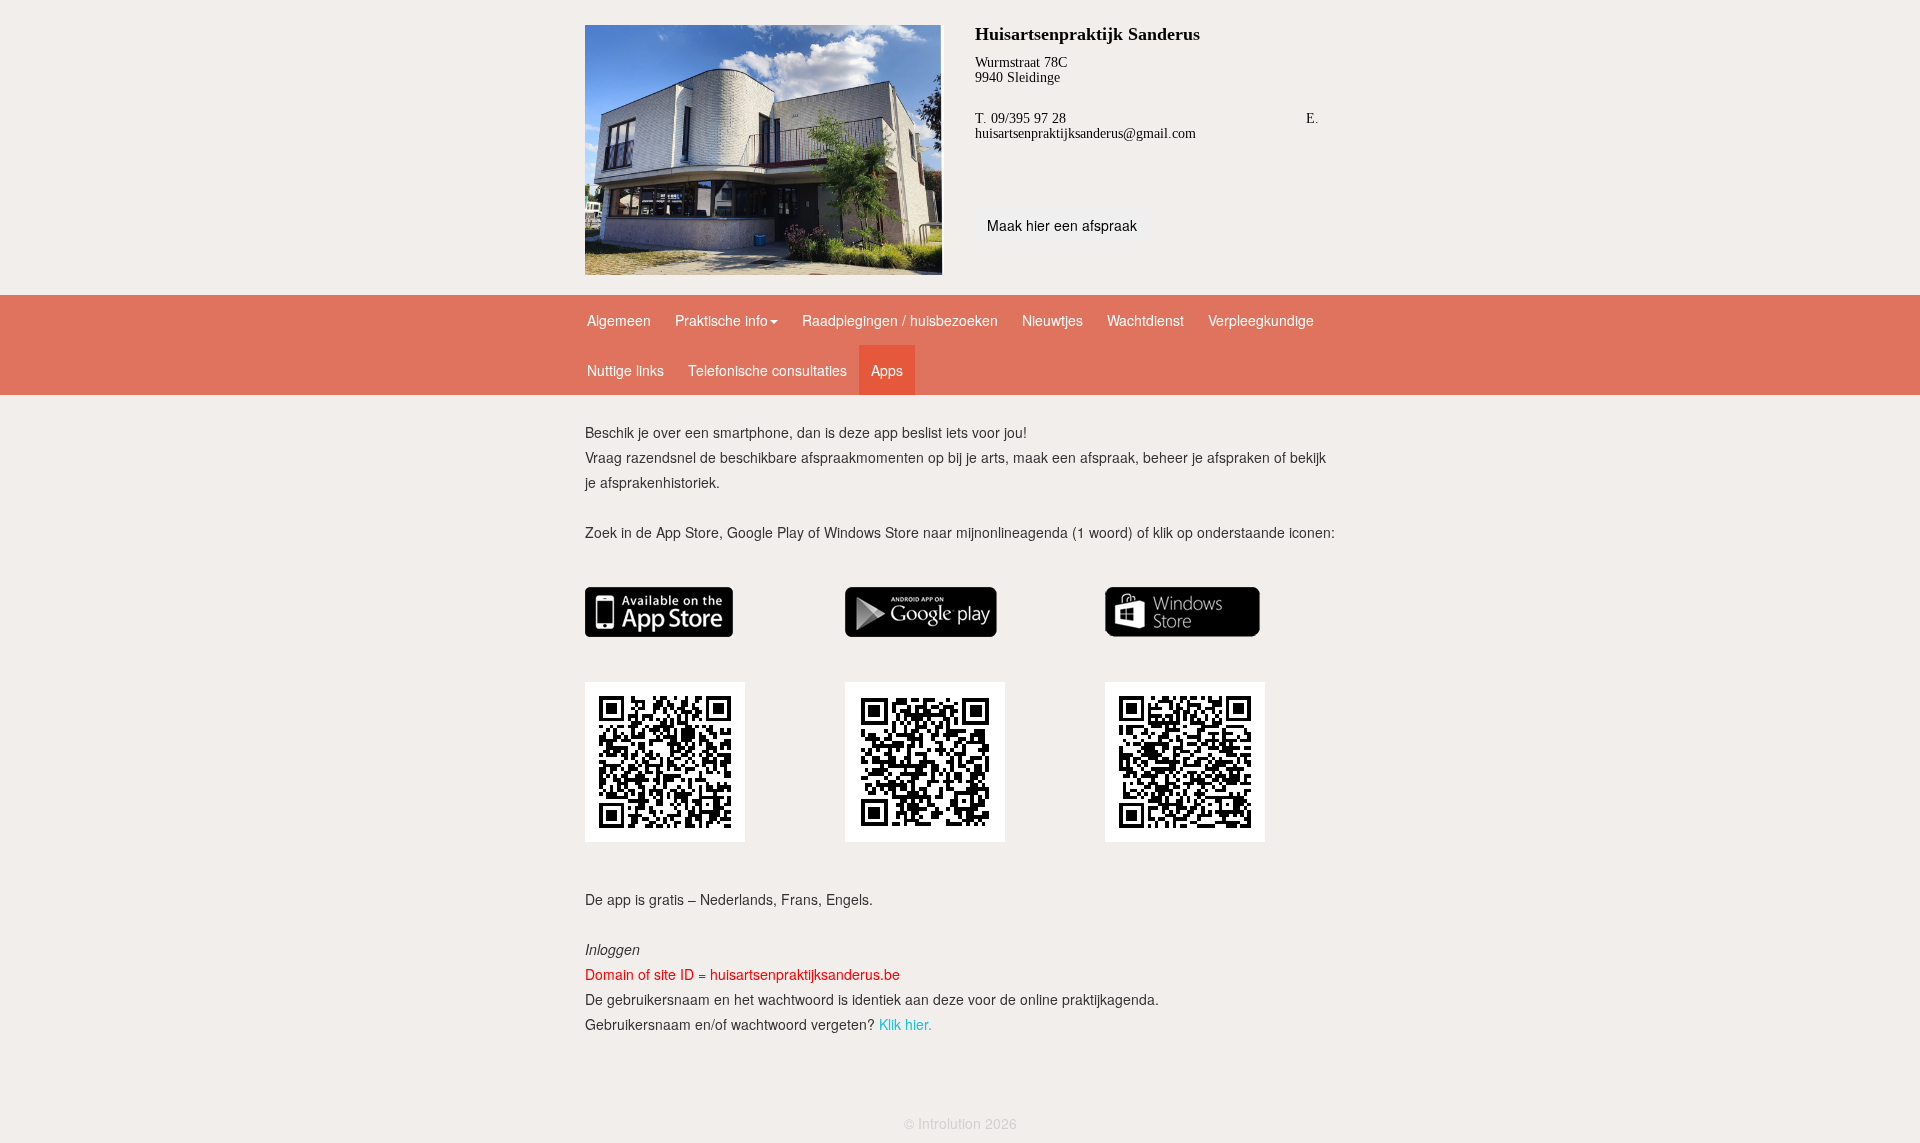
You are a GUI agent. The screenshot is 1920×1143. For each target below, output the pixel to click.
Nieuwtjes (1052, 320)
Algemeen (619, 320)
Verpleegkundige (1261, 320)
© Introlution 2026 (960, 1123)
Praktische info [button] (721, 320)
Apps (887, 370)
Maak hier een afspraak (1062, 225)
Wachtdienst (1145, 320)
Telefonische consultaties (767, 370)
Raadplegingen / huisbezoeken (900, 320)
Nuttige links (625, 370)
